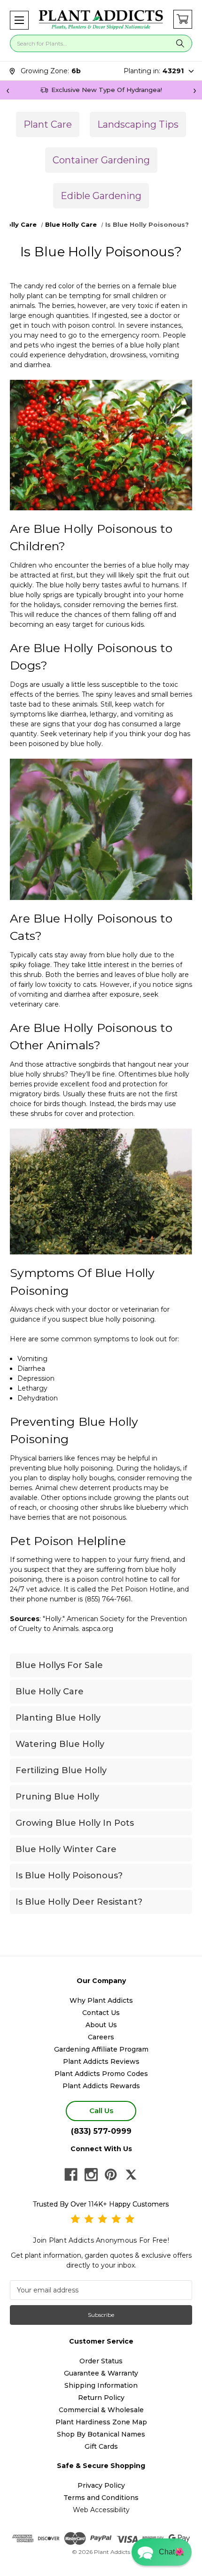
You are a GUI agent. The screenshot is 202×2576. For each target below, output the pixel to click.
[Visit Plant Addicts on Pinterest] (111, 2175)
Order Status (101, 2361)
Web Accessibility (101, 2510)
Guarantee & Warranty (101, 2373)
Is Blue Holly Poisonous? (69, 1876)
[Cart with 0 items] (183, 19)
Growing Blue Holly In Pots (75, 1823)
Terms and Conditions (101, 2498)
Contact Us (101, 2013)
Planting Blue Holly (58, 1718)
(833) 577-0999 (101, 2131)
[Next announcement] (194, 90)
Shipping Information (101, 2385)
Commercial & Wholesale (101, 2410)
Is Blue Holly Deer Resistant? (79, 1902)
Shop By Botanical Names (101, 2434)
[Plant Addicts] (101, 20)
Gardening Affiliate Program (101, 2049)
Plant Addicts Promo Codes (101, 2074)
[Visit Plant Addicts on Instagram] (91, 2175)
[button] (19, 20)
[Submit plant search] (180, 43)
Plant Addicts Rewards (101, 2086)
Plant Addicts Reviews (101, 2061)
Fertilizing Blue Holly (61, 1770)
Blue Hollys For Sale (59, 1665)
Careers (101, 2037)
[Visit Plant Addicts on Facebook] (71, 2175)
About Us (101, 2025)
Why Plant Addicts (101, 2000)
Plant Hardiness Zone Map (101, 2422)
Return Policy (101, 2398)
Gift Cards (101, 2446)
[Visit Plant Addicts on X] (131, 2175)
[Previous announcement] (8, 90)
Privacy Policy (101, 2485)
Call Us (101, 2111)
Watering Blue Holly (60, 1744)
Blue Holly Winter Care (66, 1849)
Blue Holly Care (50, 1692)
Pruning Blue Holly (57, 1797)
